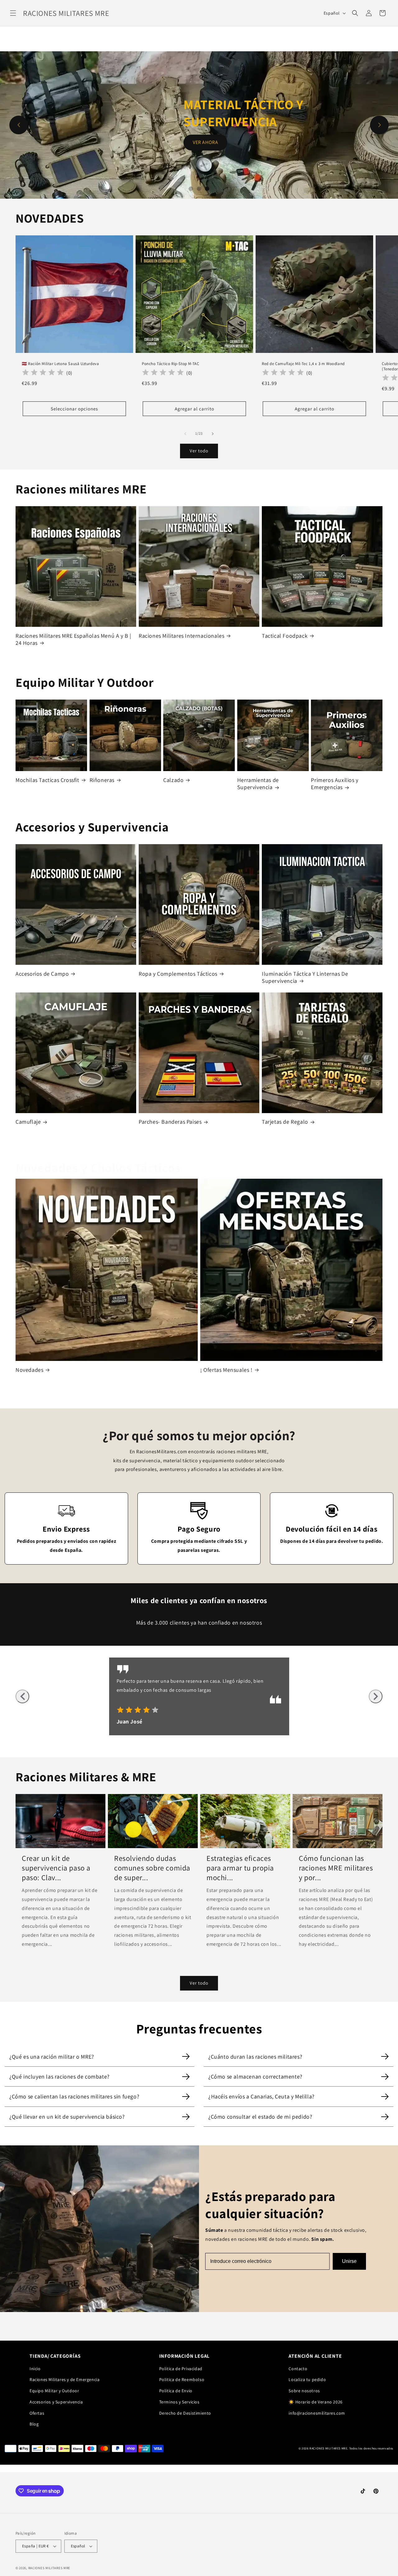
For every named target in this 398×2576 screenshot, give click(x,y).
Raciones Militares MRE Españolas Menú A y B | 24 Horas (73, 639)
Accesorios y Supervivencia (56, 2402)
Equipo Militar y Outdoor (54, 2391)
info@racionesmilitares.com (317, 2413)
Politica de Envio (176, 2391)
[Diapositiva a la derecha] (213, 434)
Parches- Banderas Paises (170, 1122)
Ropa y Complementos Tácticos (178, 974)
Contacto (298, 2369)
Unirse (349, 2261)
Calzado (173, 780)
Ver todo (199, 451)
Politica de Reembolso (182, 2379)
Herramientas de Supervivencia (258, 784)
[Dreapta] (376, 1696)
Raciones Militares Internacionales (181, 636)
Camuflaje (28, 1122)
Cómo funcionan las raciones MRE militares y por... (336, 1868)
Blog (34, 2424)
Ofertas (37, 2413)
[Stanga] (22, 1696)
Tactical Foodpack (285, 636)
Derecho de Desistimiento (185, 2413)
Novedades (29, 1370)
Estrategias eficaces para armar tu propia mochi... (240, 1868)
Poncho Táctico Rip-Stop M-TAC (170, 364)
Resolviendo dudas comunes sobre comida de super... (152, 1868)
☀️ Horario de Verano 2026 (315, 2402)
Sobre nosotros (304, 2391)
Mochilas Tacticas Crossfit (47, 780)
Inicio (35, 2369)
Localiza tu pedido (307, 2379)
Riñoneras (102, 780)
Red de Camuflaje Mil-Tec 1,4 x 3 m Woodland (303, 364)
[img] (140, 1711)
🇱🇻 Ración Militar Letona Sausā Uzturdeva (60, 364)
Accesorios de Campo (42, 974)
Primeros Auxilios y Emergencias (335, 784)
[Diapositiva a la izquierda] (185, 434)
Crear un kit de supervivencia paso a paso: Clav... (56, 1868)
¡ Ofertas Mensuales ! (226, 1370)
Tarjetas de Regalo (285, 1122)
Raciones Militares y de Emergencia (65, 2379)
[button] (13, 13)
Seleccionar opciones (74, 408)
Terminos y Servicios (179, 2402)
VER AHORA (206, 134)
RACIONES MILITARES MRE (49, 2568)
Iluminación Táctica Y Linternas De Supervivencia (305, 977)
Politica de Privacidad (181, 2369)
